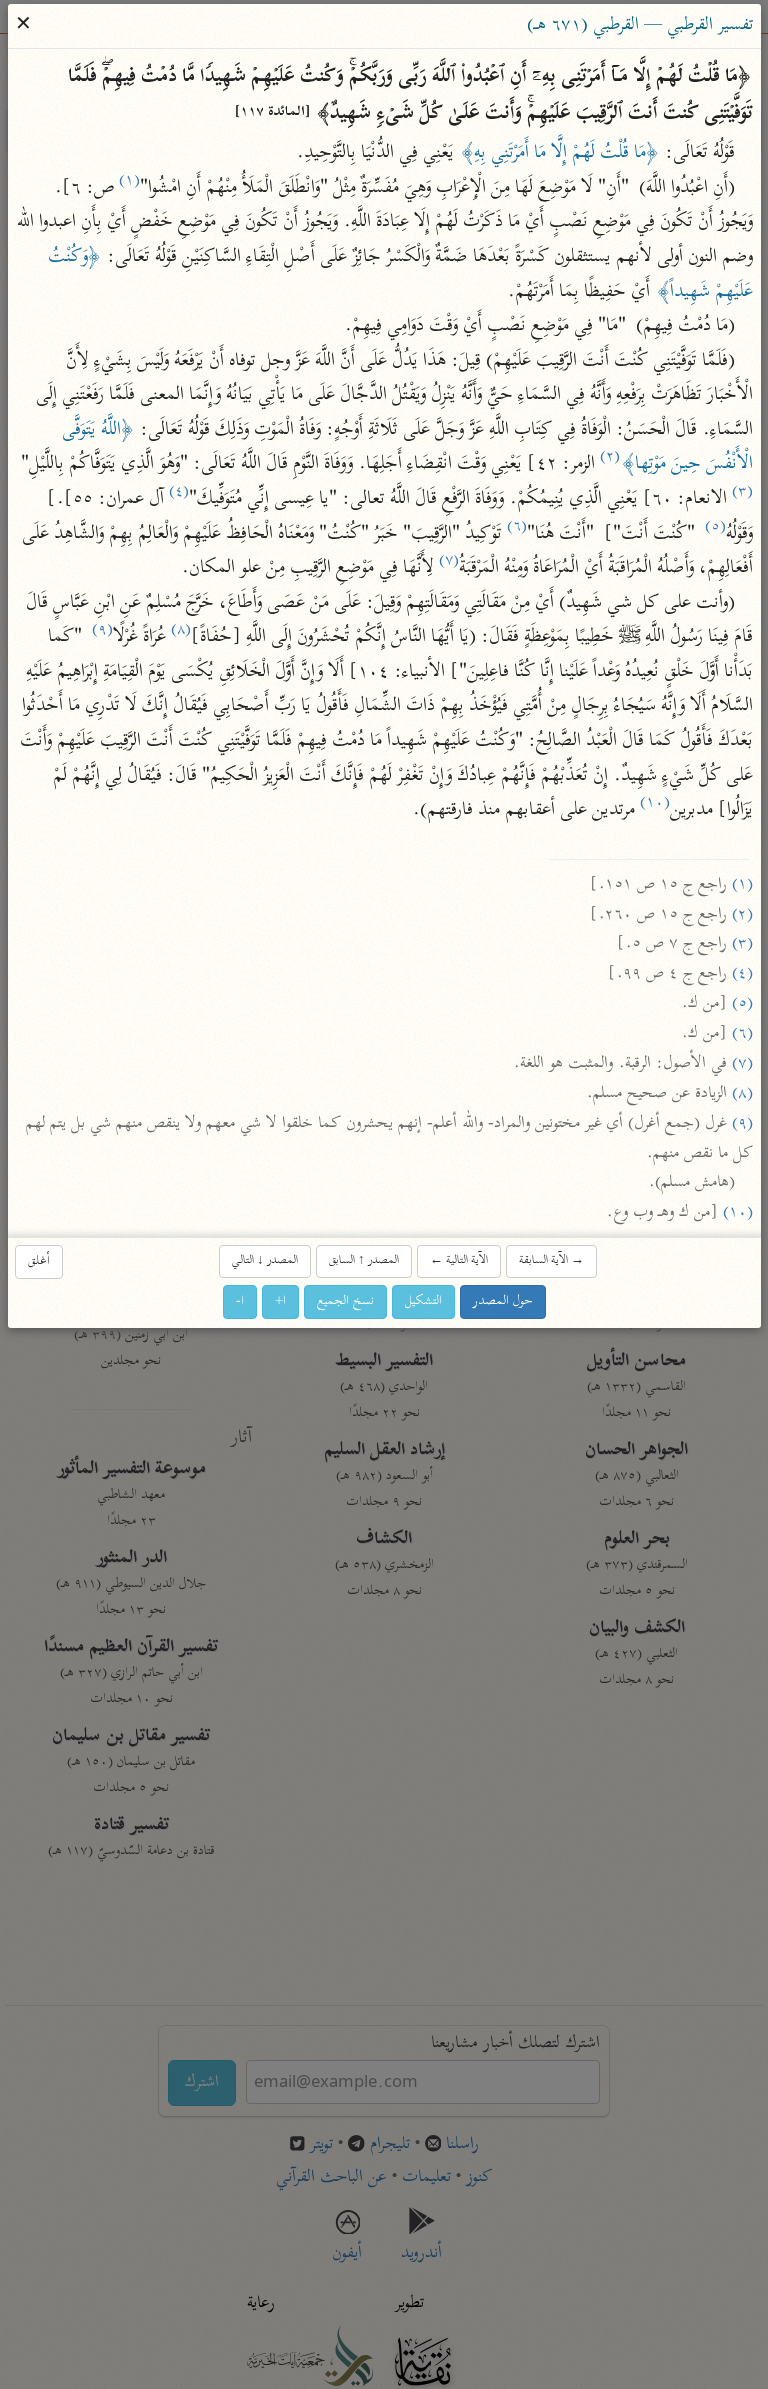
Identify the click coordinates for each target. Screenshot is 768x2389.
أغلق (39, 1261)
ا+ (280, 1301)
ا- (240, 1301)
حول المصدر (503, 1301)
